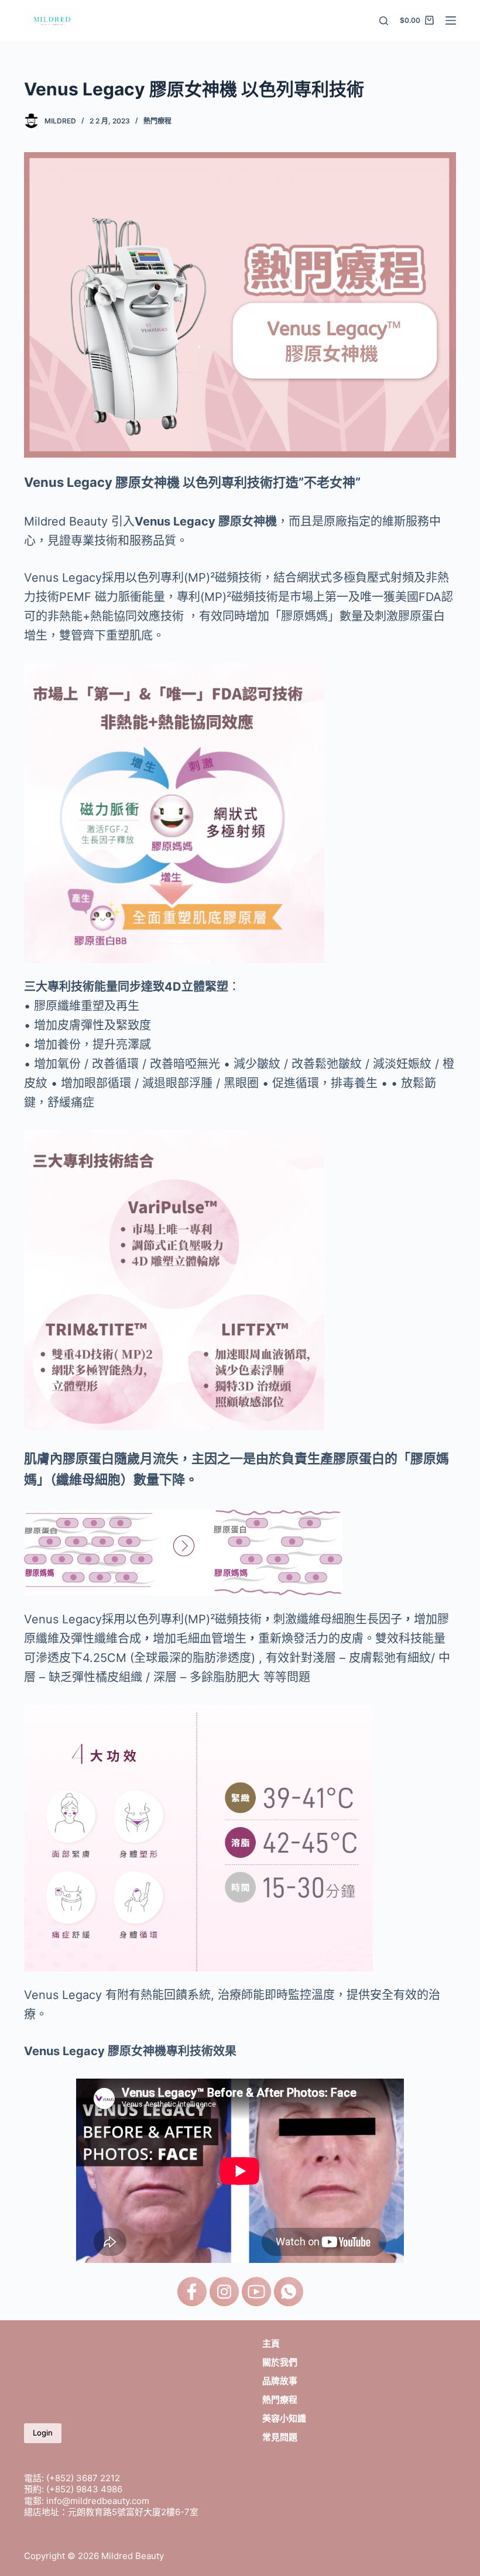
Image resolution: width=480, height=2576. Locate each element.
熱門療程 (157, 121)
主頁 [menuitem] (271, 2343)
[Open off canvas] (451, 20)
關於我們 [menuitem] (280, 2362)
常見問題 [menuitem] (280, 2437)
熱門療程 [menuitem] (280, 2400)
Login (43, 2433)
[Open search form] (384, 21)
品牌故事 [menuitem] (280, 2381)
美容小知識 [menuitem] (284, 2418)
